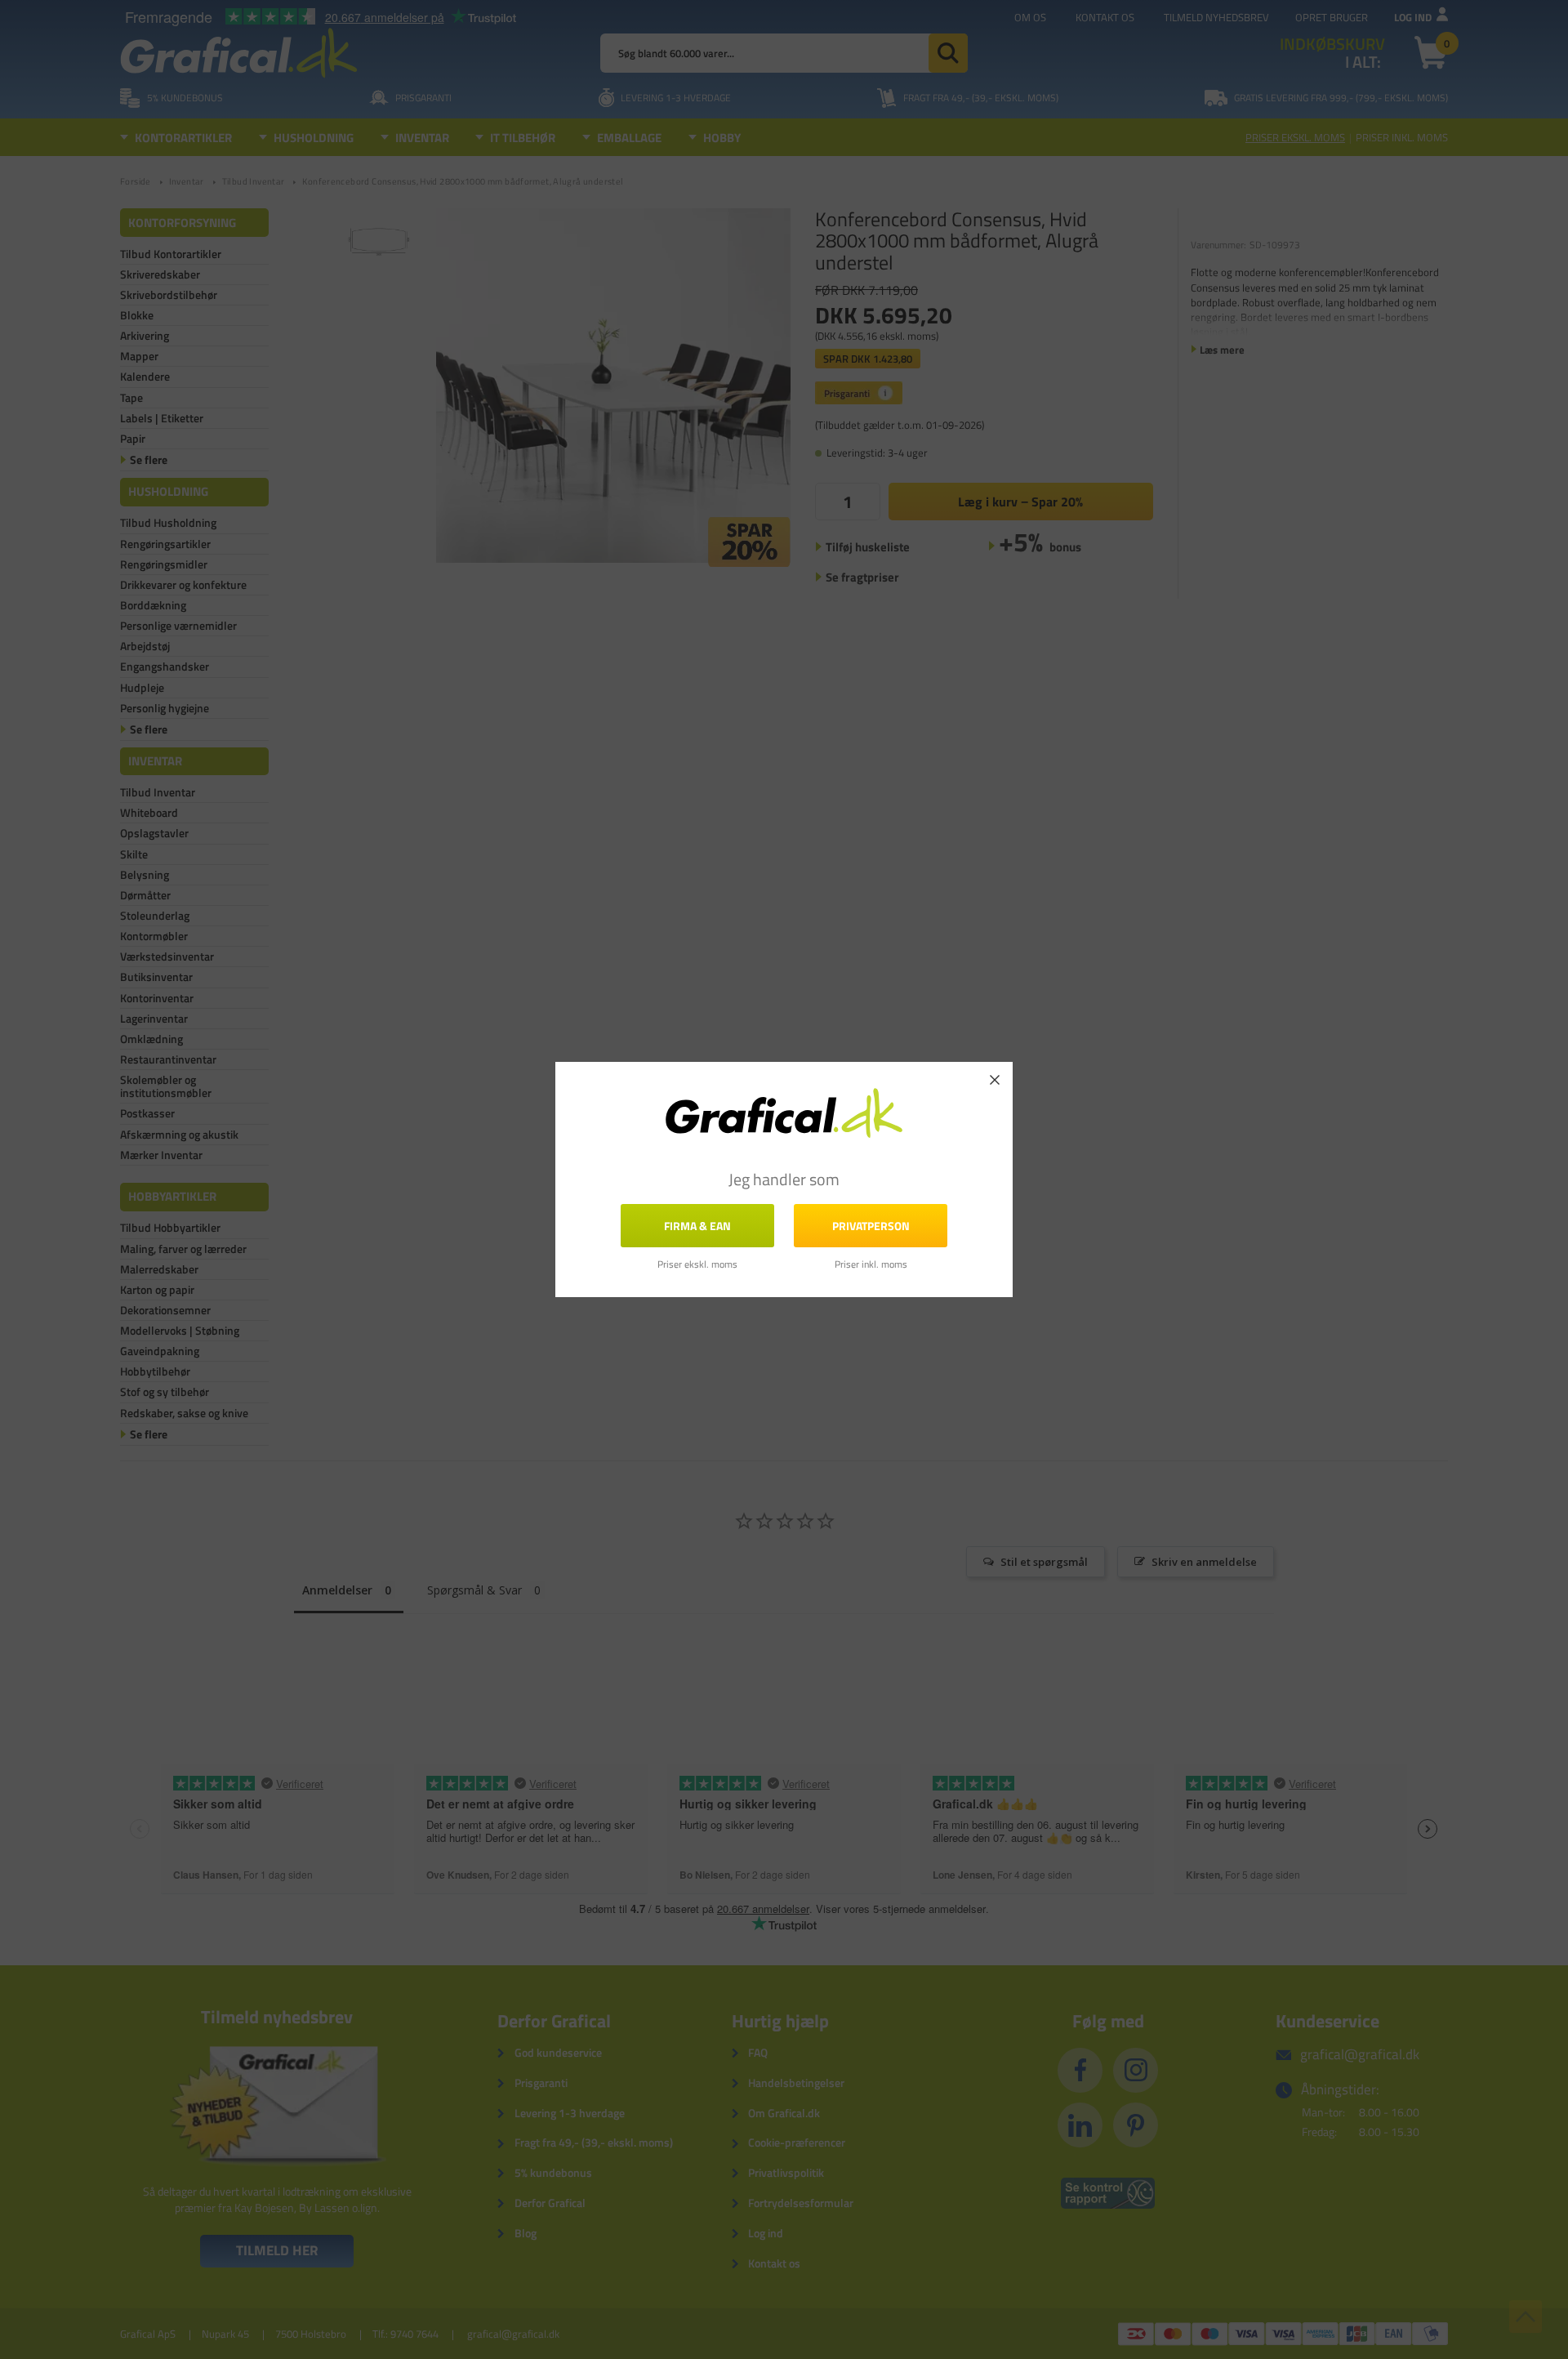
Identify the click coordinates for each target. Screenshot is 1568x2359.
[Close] (995, 1080)
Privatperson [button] (871, 1226)
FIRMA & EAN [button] (697, 1226)
